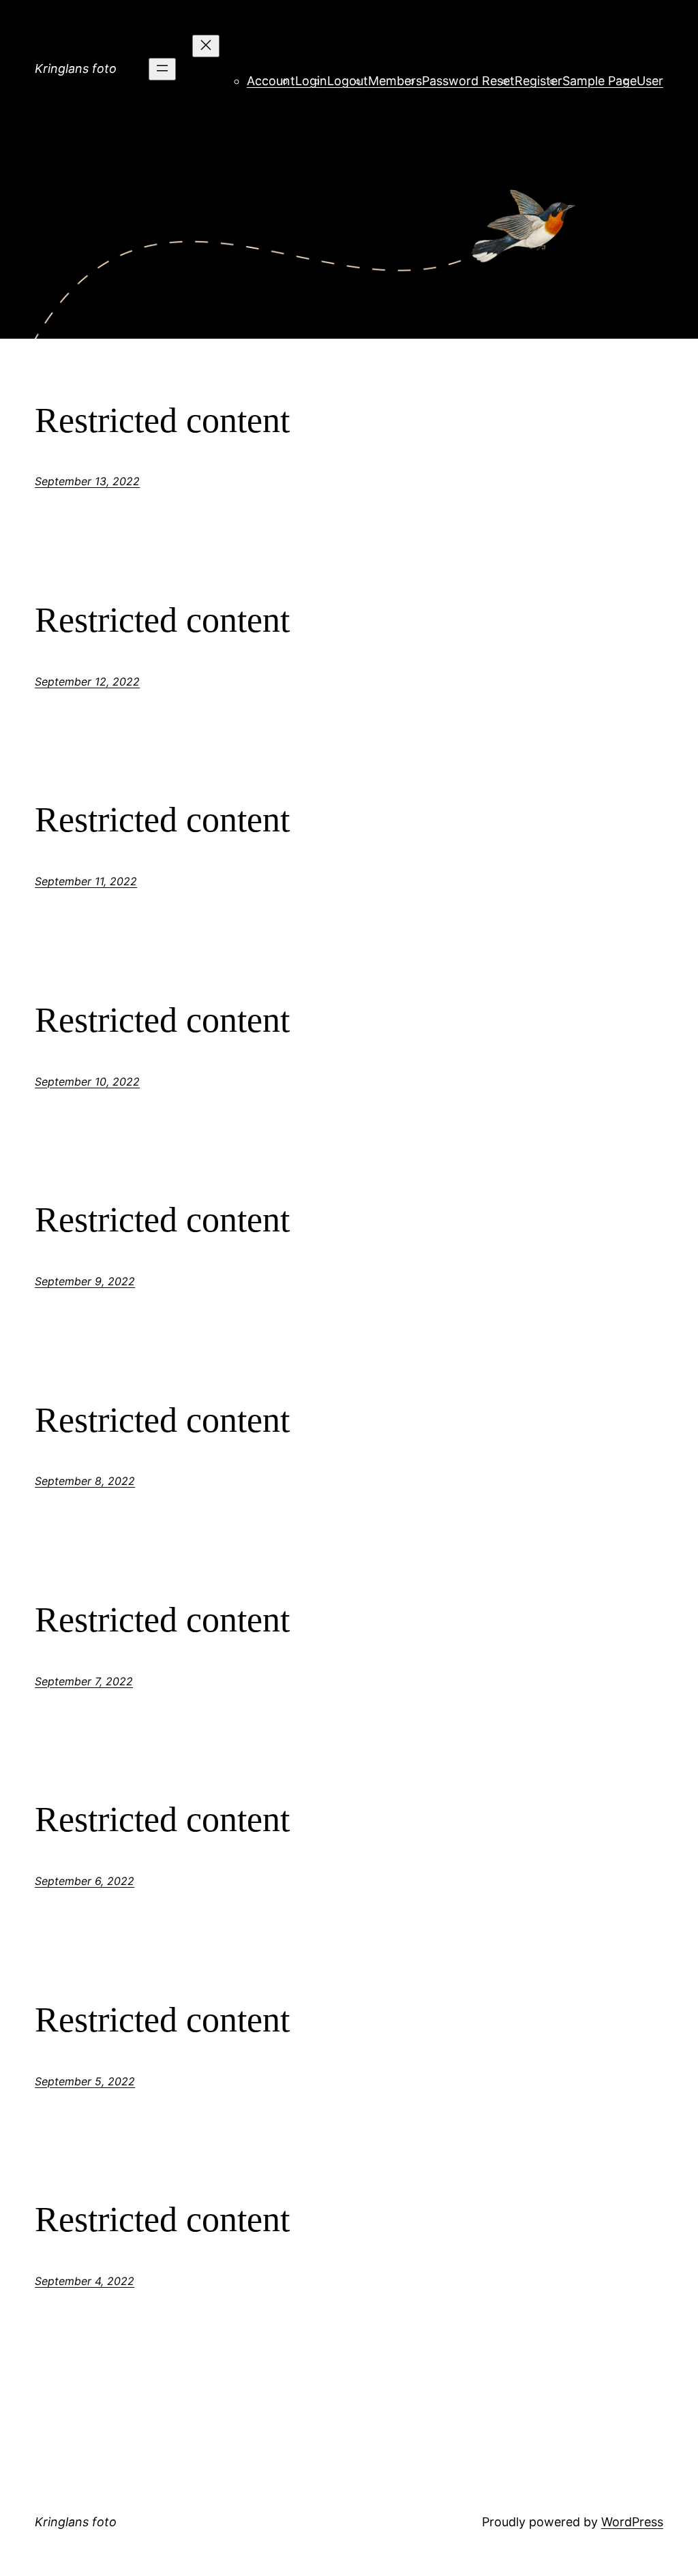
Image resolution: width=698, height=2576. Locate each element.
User (650, 81)
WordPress (632, 2522)
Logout (348, 81)
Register (538, 81)
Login (311, 81)
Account (271, 81)
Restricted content (162, 420)
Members (395, 81)
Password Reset (468, 81)
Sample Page (600, 81)
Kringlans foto (76, 68)
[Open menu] (162, 69)
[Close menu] (206, 46)
